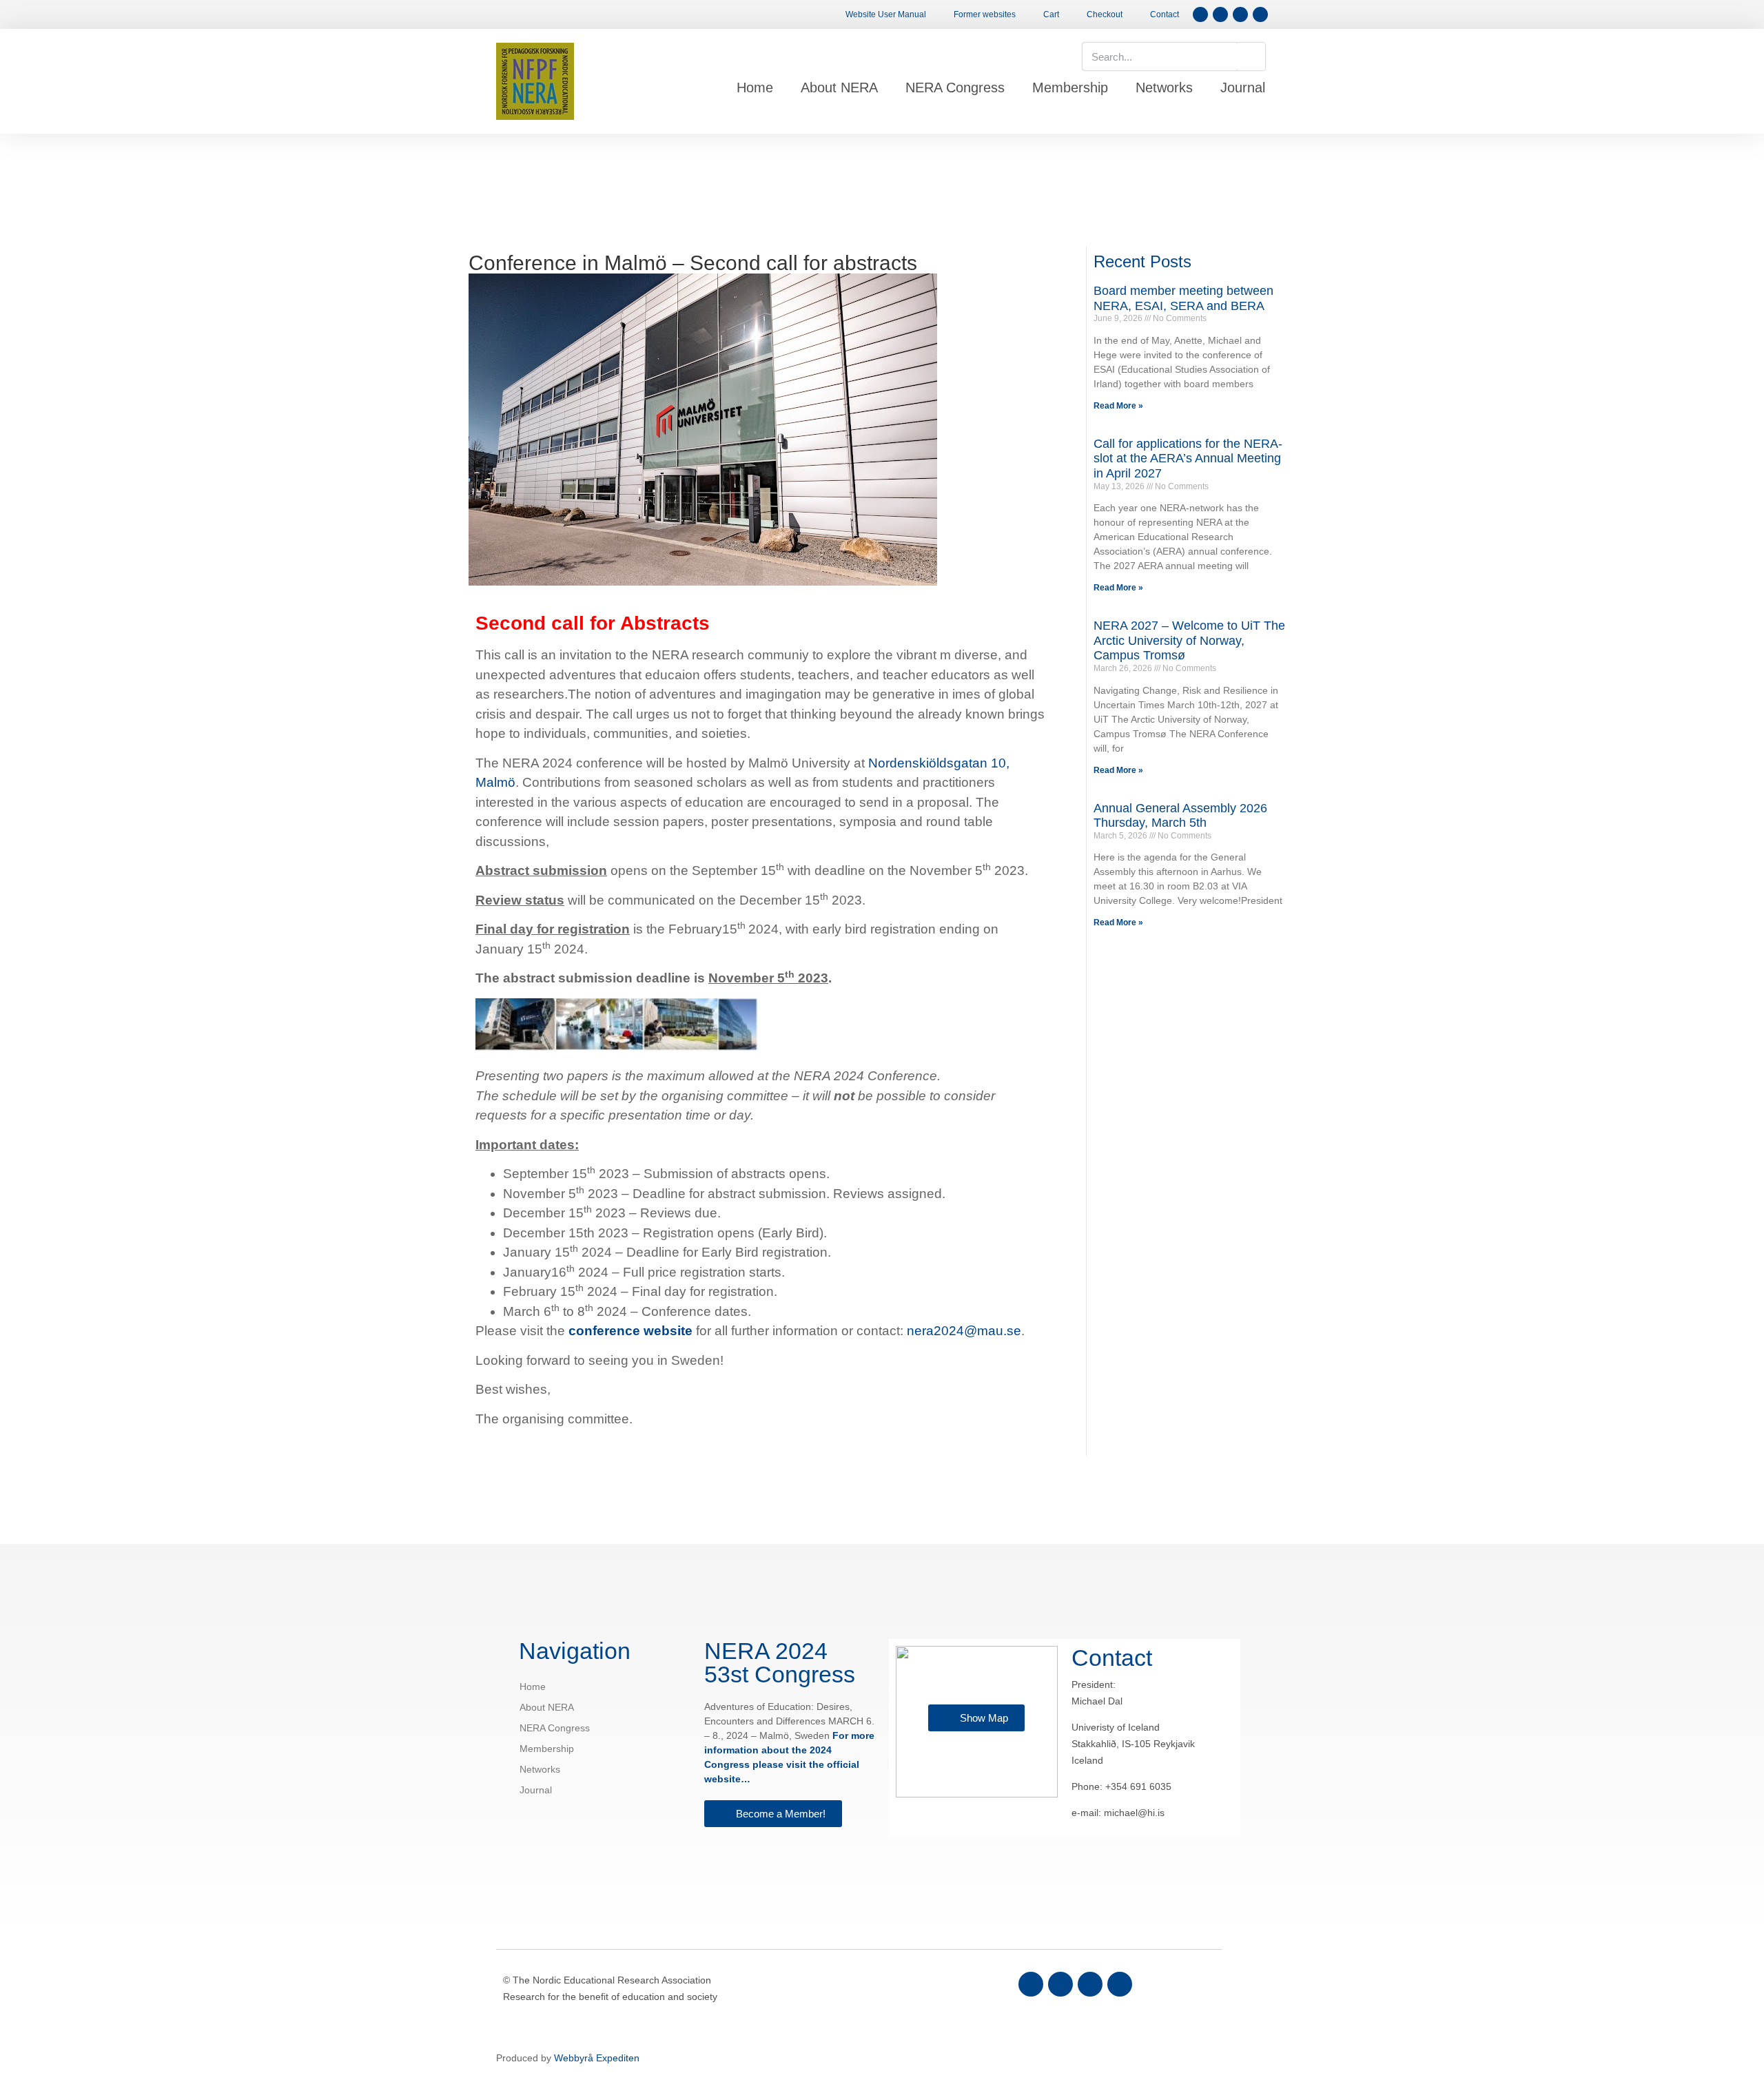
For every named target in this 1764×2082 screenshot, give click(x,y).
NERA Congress (955, 87)
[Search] (1251, 56)
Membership (1070, 87)
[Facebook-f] (1200, 14)
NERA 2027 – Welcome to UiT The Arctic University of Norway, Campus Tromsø (1189, 640)
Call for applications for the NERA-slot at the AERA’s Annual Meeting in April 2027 (1188, 458)
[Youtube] (1120, 1984)
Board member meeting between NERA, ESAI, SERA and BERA (1183, 298)
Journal (1243, 87)
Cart (1051, 14)
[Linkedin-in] (1090, 1984)
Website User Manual (886, 14)
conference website (630, 1331)
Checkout (1105, 14)
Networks (1164, 87)
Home (755, 87)
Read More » (1118, 406)
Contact (1165, 14)
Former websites (985, 14)
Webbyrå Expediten (597, 2058)
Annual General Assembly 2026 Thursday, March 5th (1180, 816)
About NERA (839, 87)
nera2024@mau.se (964, 1331)
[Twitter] (1060, 1984)
